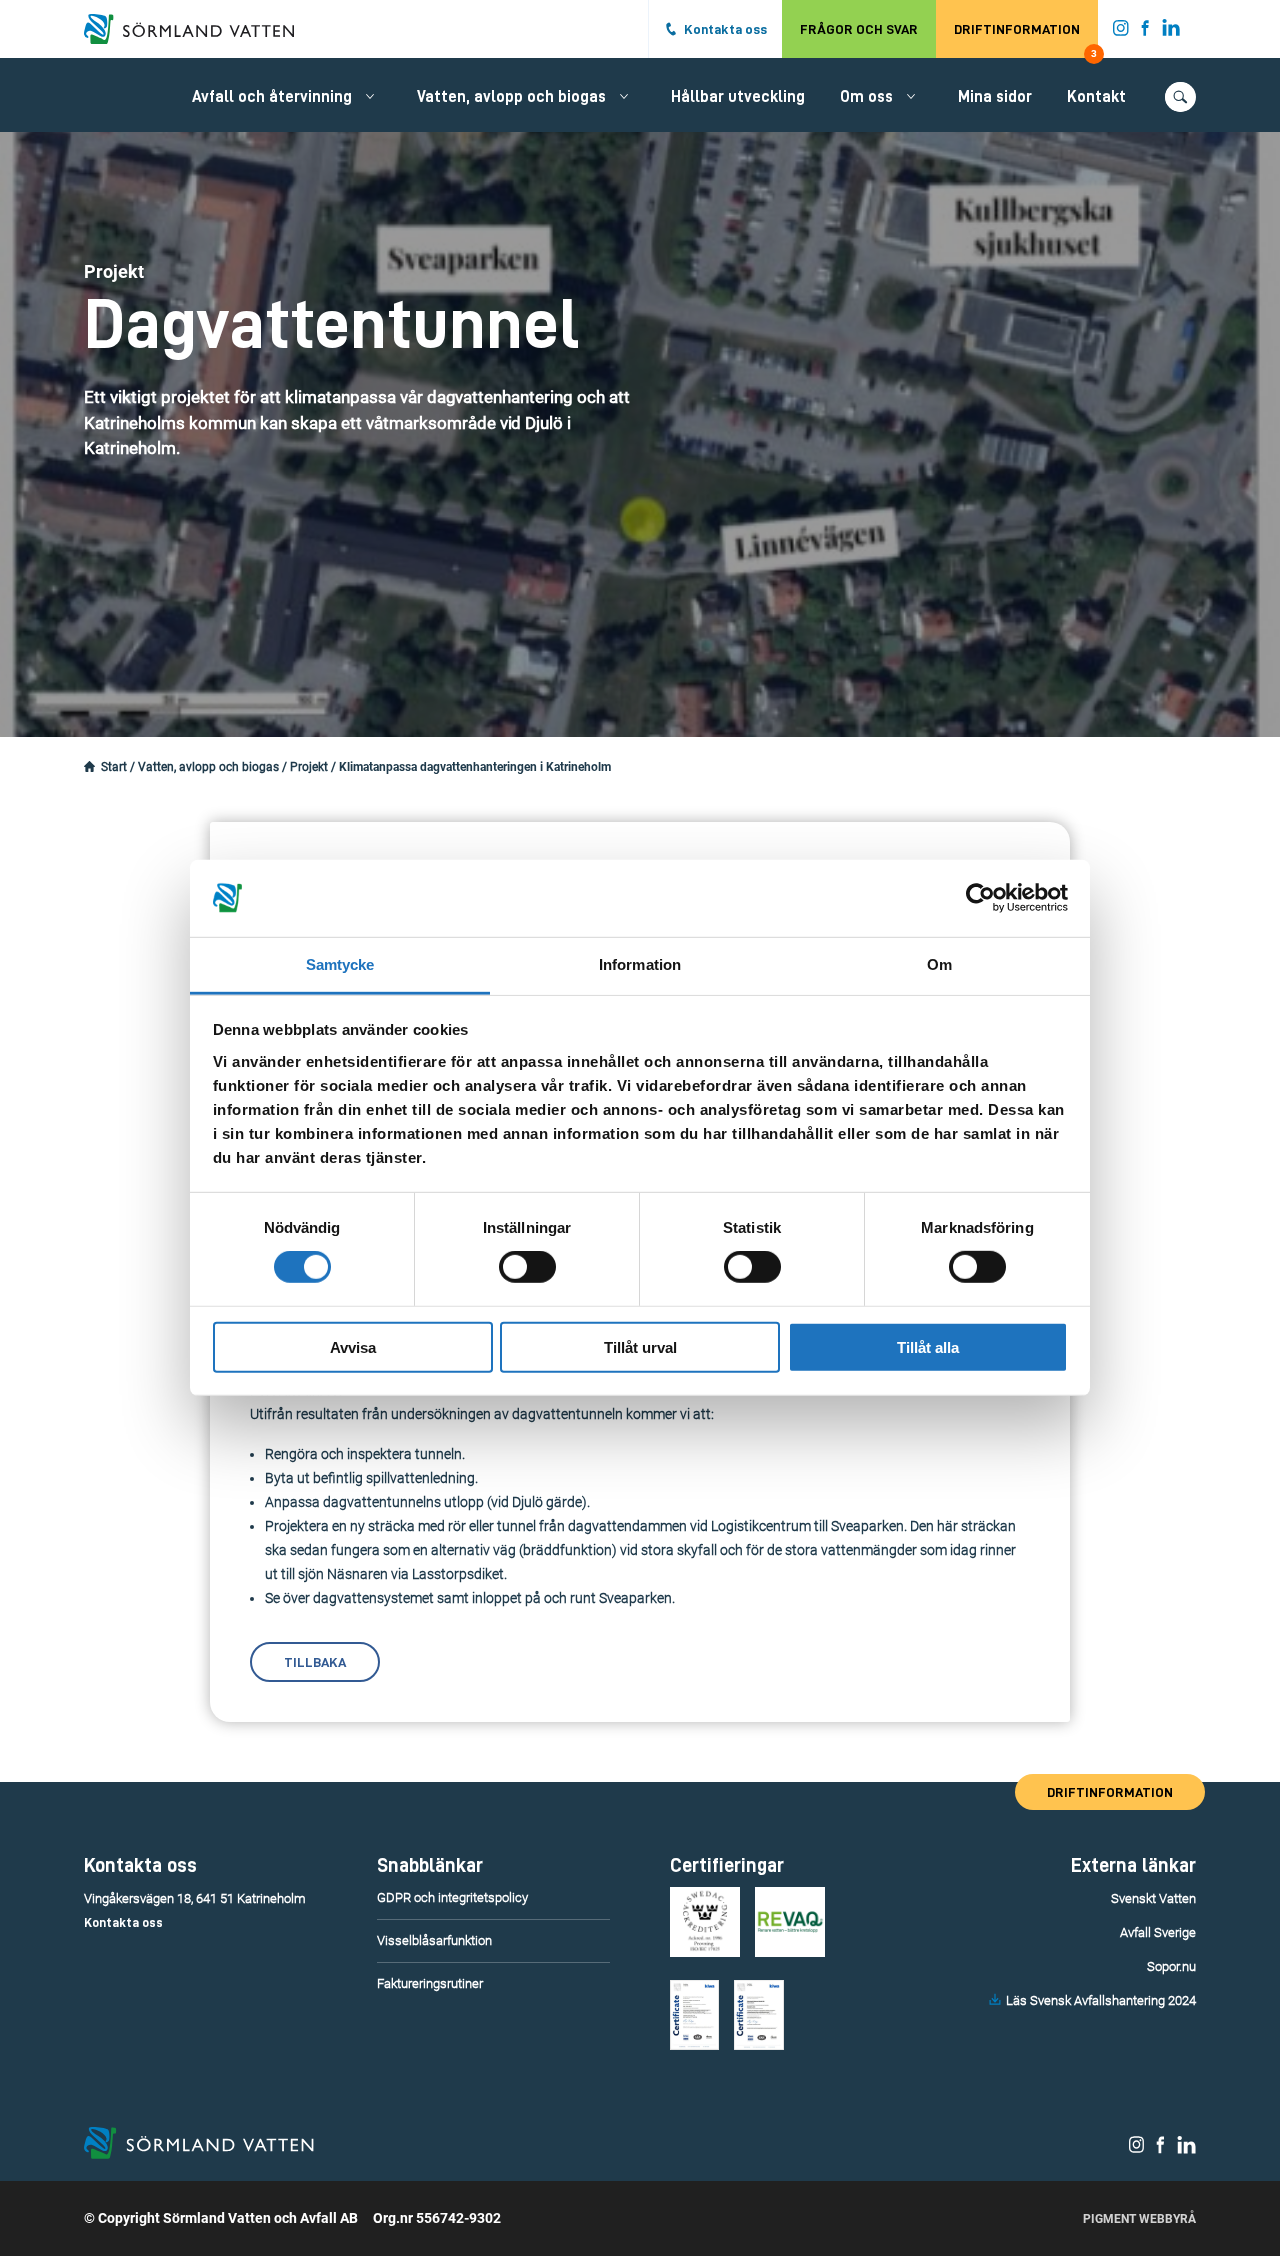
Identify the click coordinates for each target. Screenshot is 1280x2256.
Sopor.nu (1171, 1966)
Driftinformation (1025, 40)
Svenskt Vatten (1153, 1898)
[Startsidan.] (89, 767)
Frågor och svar (859, 29)
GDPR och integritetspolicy (452, 1897)
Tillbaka (315, 1662)
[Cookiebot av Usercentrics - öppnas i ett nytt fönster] (980, 898)
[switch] (527, 1267)
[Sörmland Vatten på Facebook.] (1145, 32)
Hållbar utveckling (738, 97)
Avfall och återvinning (272, 97)
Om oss (866, 97)
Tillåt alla (928, 1346)
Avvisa (353, 1346)
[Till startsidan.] (199, 29)
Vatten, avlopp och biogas (511, 97)
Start (114, 767)
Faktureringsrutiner (430, 1983)
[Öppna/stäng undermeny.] (370, 96)
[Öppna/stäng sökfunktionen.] (1180, 97)
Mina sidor (995, 97)
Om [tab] (939, 964)
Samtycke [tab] (340, 964)
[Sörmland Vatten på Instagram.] (1121, 32)
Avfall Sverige (1158, 1932)
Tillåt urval (640, 1346)
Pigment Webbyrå (1139, 2219)
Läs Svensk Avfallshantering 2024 (1101, 2000)
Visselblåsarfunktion (434, 1940)
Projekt (309, 767)
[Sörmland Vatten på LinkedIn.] (1171, 32)
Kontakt (1096, 97)
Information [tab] (640, 964)
